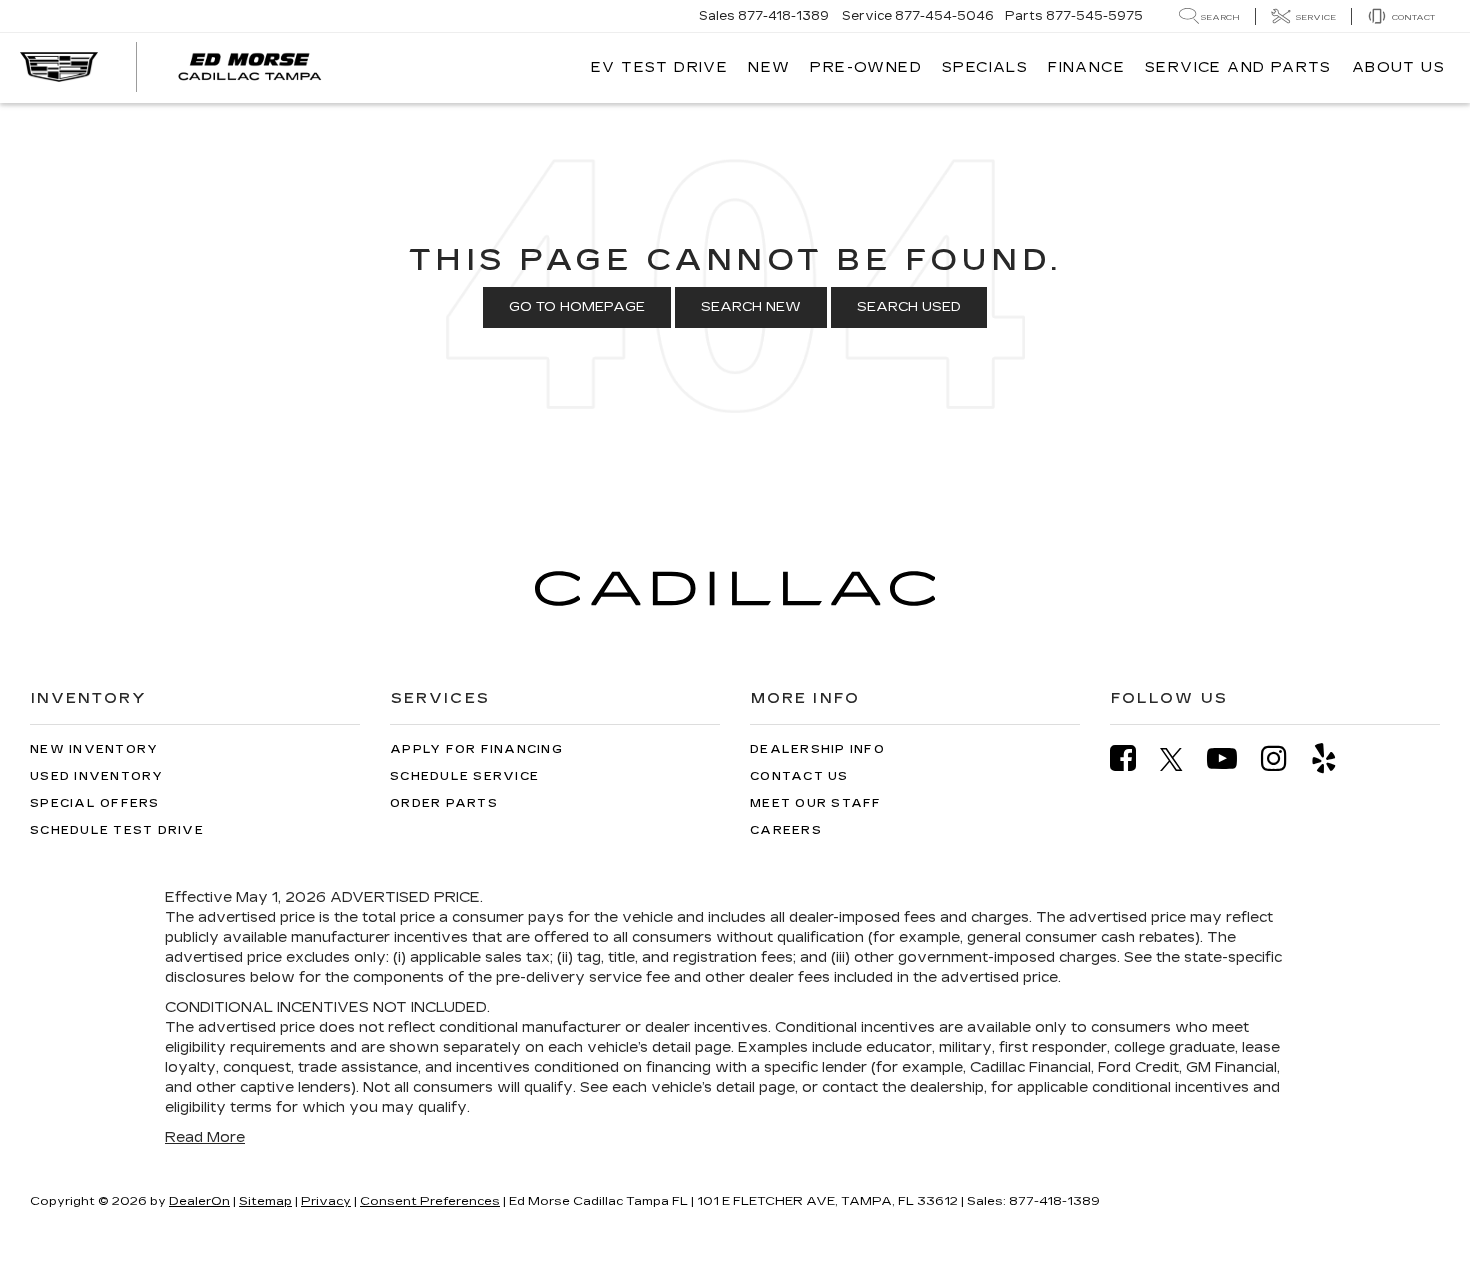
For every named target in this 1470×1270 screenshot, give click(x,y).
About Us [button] (1398, 67)
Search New (751, 307)
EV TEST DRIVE (659, 67)
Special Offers (95, 803)
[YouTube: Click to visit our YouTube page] (1232, 758)
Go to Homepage (577, 307)
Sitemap (265, 1201)
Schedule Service (464, 776)
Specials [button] (985, 67)
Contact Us (799, 776)
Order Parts (444, 803)
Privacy (326, 1201)
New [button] (769, 67)
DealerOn (199, 1201)
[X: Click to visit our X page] (1181, 759)
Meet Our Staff (816, 803)
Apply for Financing (476, 749)
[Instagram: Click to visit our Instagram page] (1284, 758)
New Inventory (94, 749)
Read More (205, 1137)
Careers (786, 830)
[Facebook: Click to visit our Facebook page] (1133, 758)
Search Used (909, 307)
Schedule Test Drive (117, 830)
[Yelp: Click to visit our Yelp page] (1334, 758)
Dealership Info (817, 749)
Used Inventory (97, 776)
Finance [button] (1086, 67)
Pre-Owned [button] (866, 67)
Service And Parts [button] (1238, 67)
